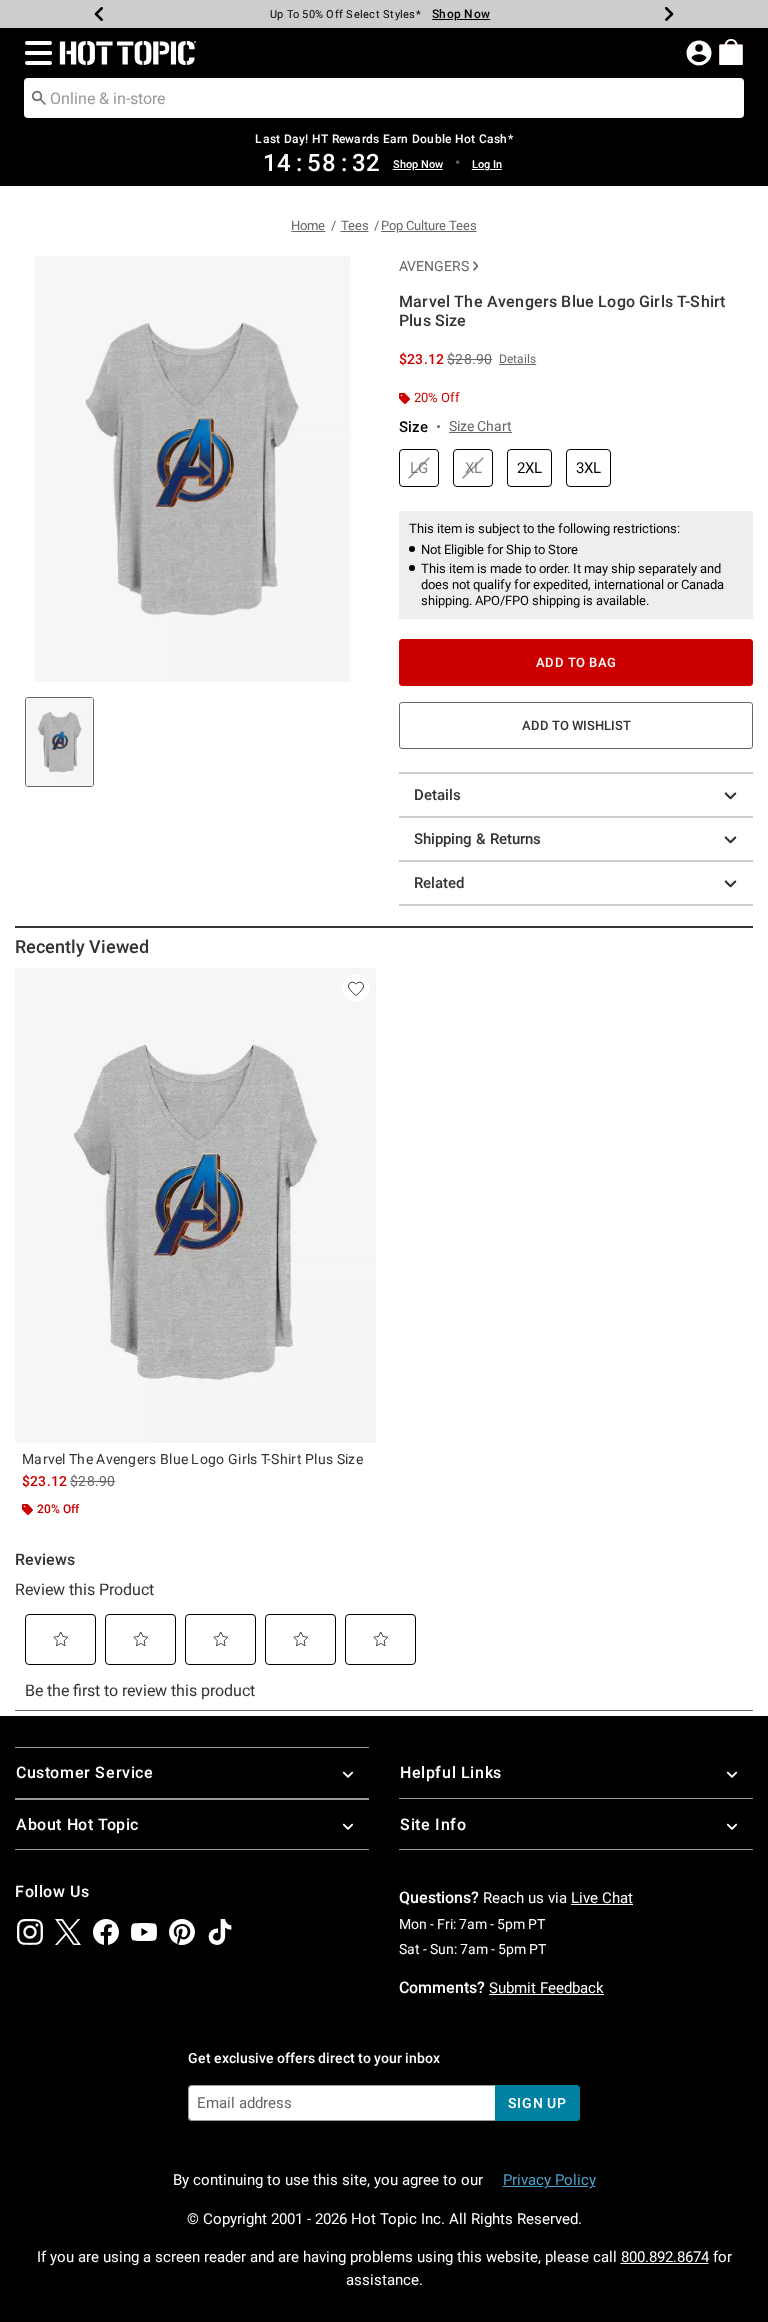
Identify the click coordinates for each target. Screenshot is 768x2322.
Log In (487, 164)
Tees (355, 225)
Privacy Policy (549, 2180)
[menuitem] (731, 52)
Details (437, 795)
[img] (30, 1932)
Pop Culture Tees (429, 225)
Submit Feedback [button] (546, 1988)
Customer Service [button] (85, 1772)
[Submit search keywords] (39, 97)
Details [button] (517, 359)
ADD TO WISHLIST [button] (576, 725)
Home (308, 225)
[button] (34, 53)
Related (439, 883)
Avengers (434, 266)
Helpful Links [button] (451, 1772)
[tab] (59, 742)
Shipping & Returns (477, 839)
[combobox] (384, 98)
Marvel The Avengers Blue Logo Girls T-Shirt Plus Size (192, 1459)
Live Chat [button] (602, 1898)
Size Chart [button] (480, 426)
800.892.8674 (665, 2257)
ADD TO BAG (576, 662)
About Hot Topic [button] (77, 1824)
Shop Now (461, 14)
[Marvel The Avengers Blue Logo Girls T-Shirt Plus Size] (195, 1205)
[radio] (419, 468)
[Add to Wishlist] (356, 988)
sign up (537, 2103)
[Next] (669, 14)
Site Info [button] (433, 1824)
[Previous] (99, 14)
